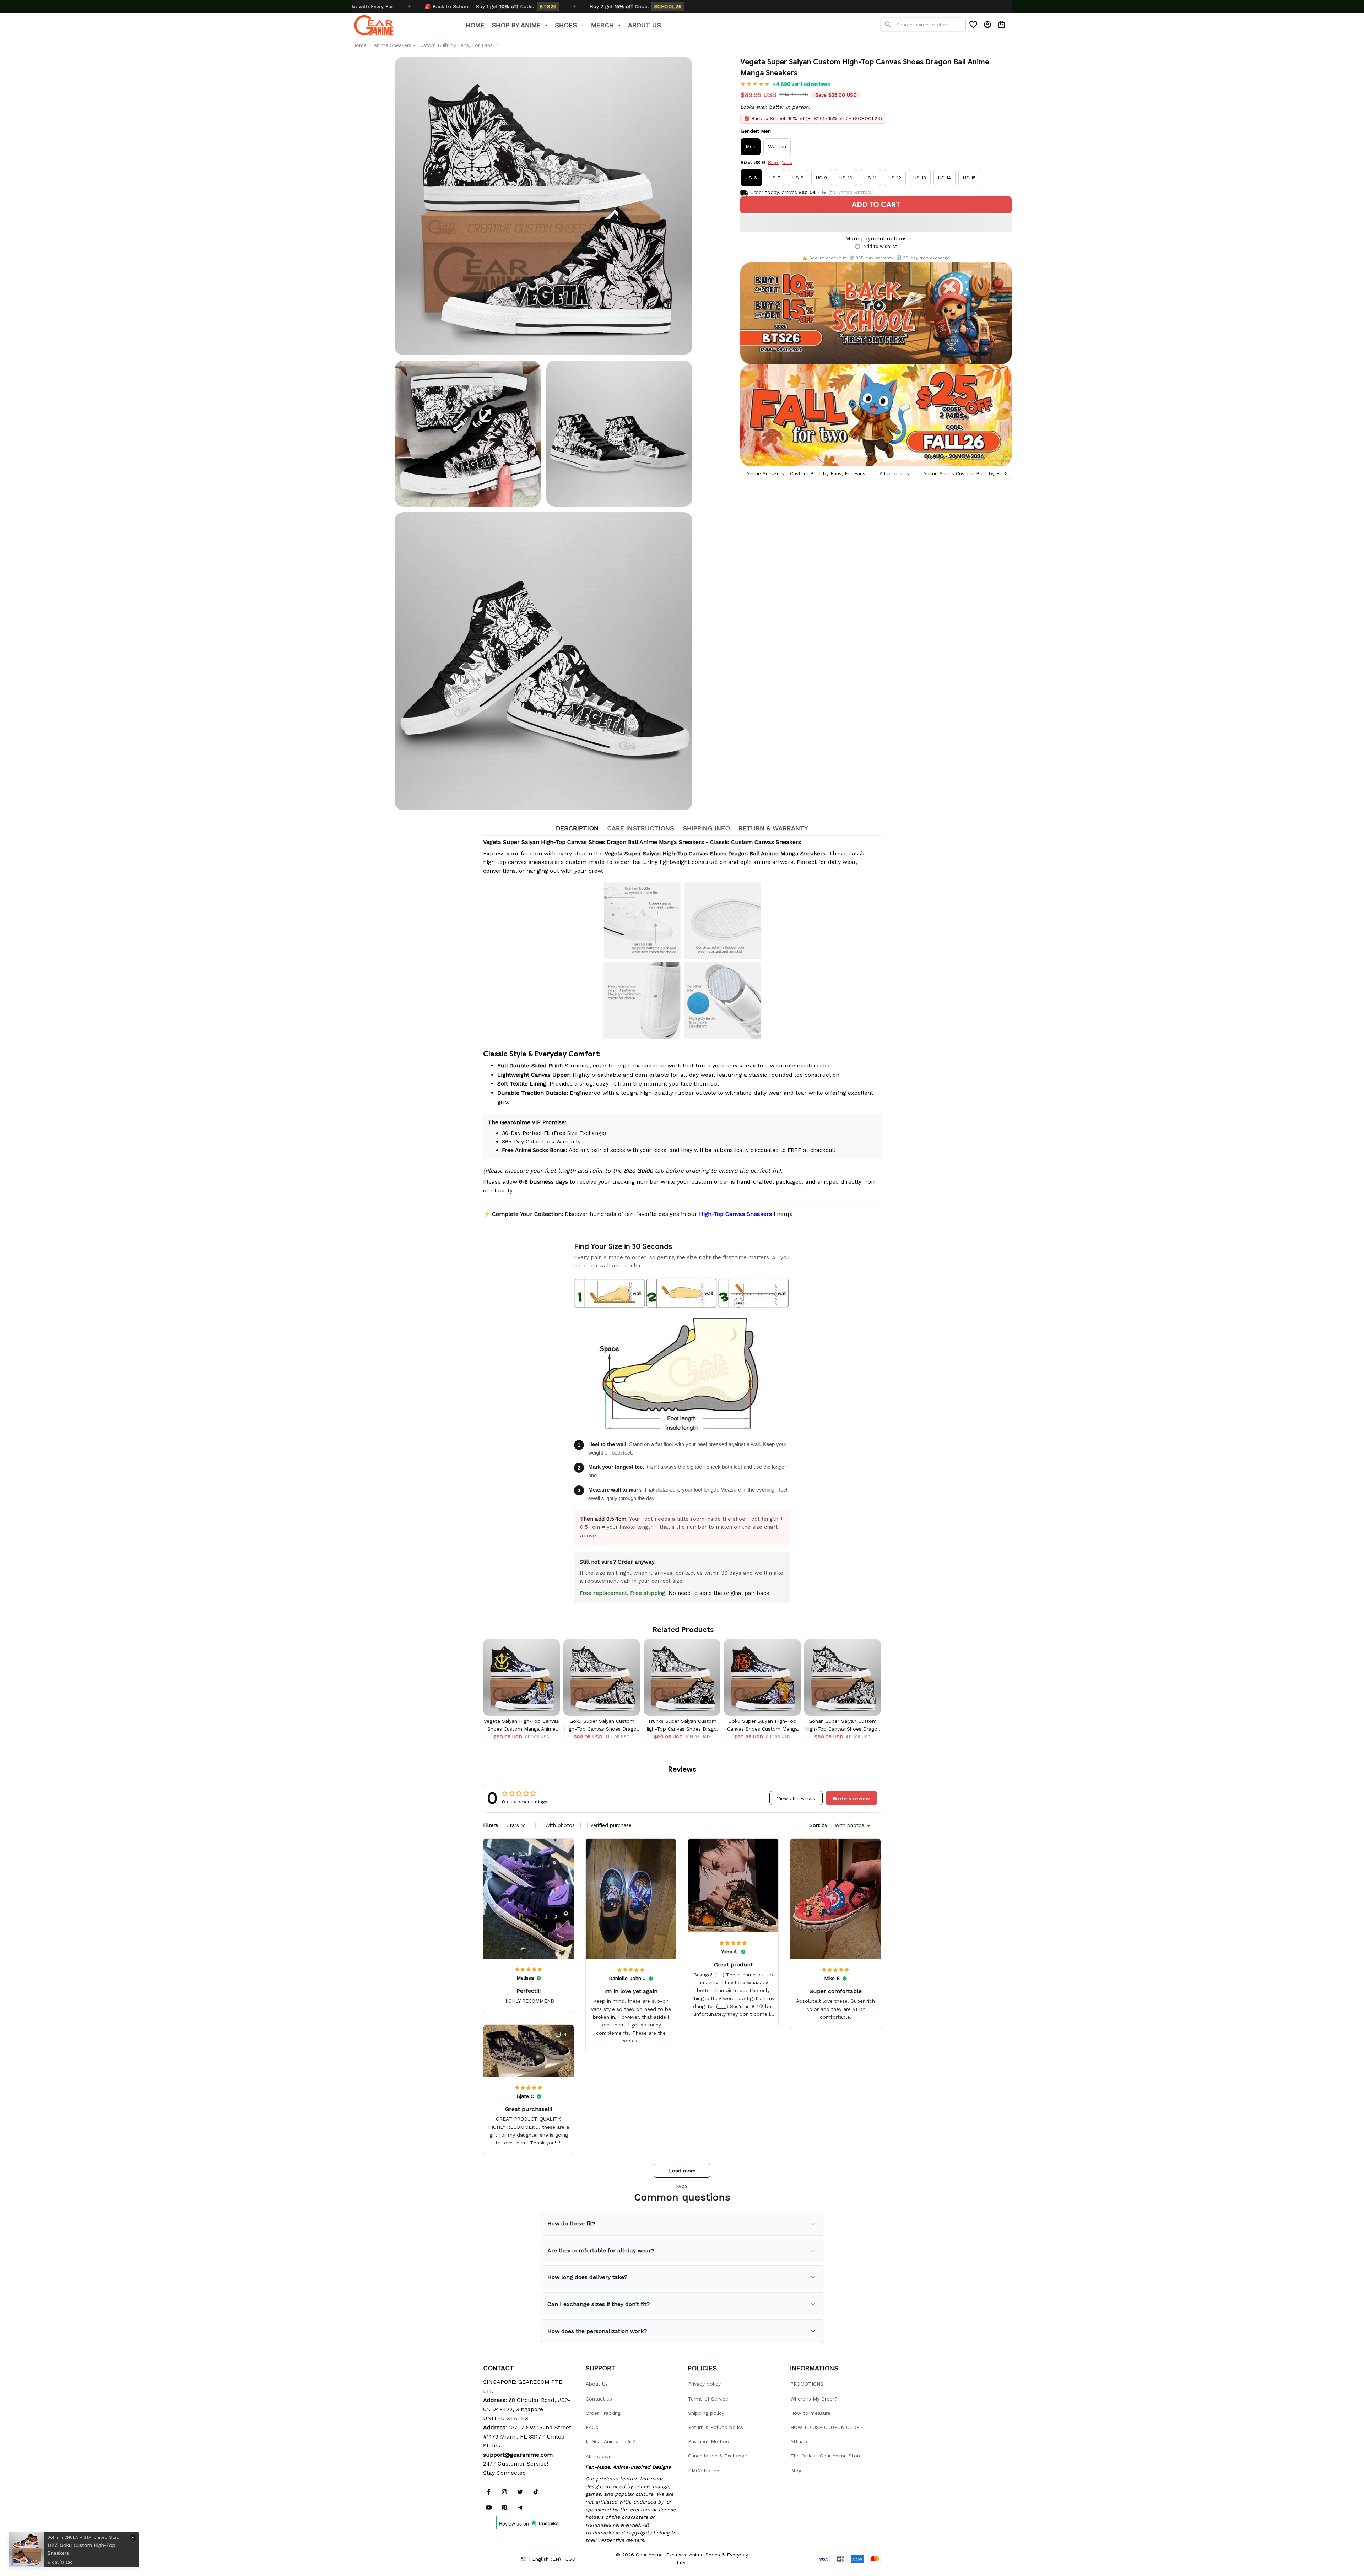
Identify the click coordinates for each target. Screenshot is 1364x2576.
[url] (518, 2455)
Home (359, 45)
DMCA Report (499, 2559)
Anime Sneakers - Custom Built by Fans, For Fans (433, 45)
